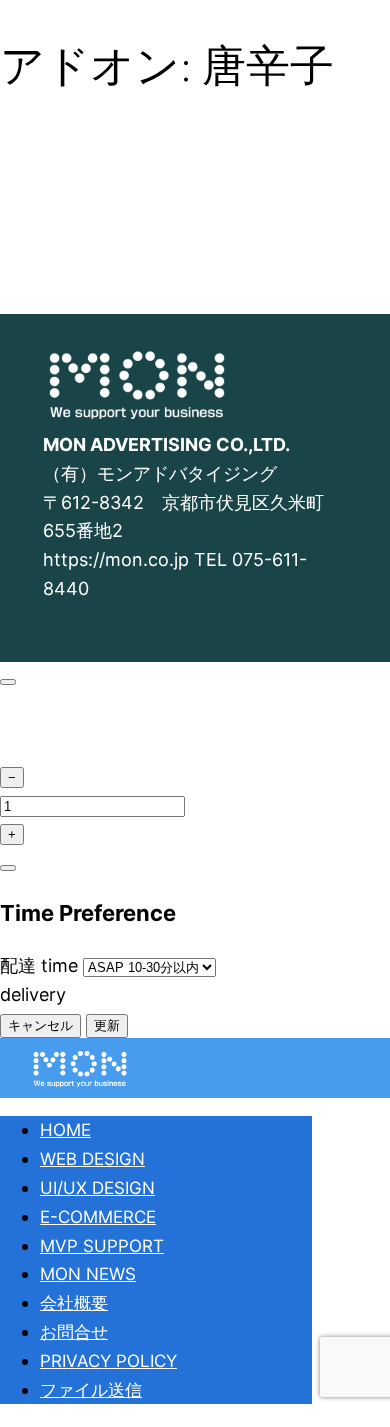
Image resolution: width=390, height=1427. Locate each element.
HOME (65, 1130)
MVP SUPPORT (102, 1246)
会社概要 (74, 1303)
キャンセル (40, 1025)
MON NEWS (88, 1274)
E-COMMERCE (98, 1217)
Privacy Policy (108, 1361)
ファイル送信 (91, 1390)
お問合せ (74, 1332)
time (41, 965)
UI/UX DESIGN (97, 1188)
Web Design (92, 1159)
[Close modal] (8, 682)
